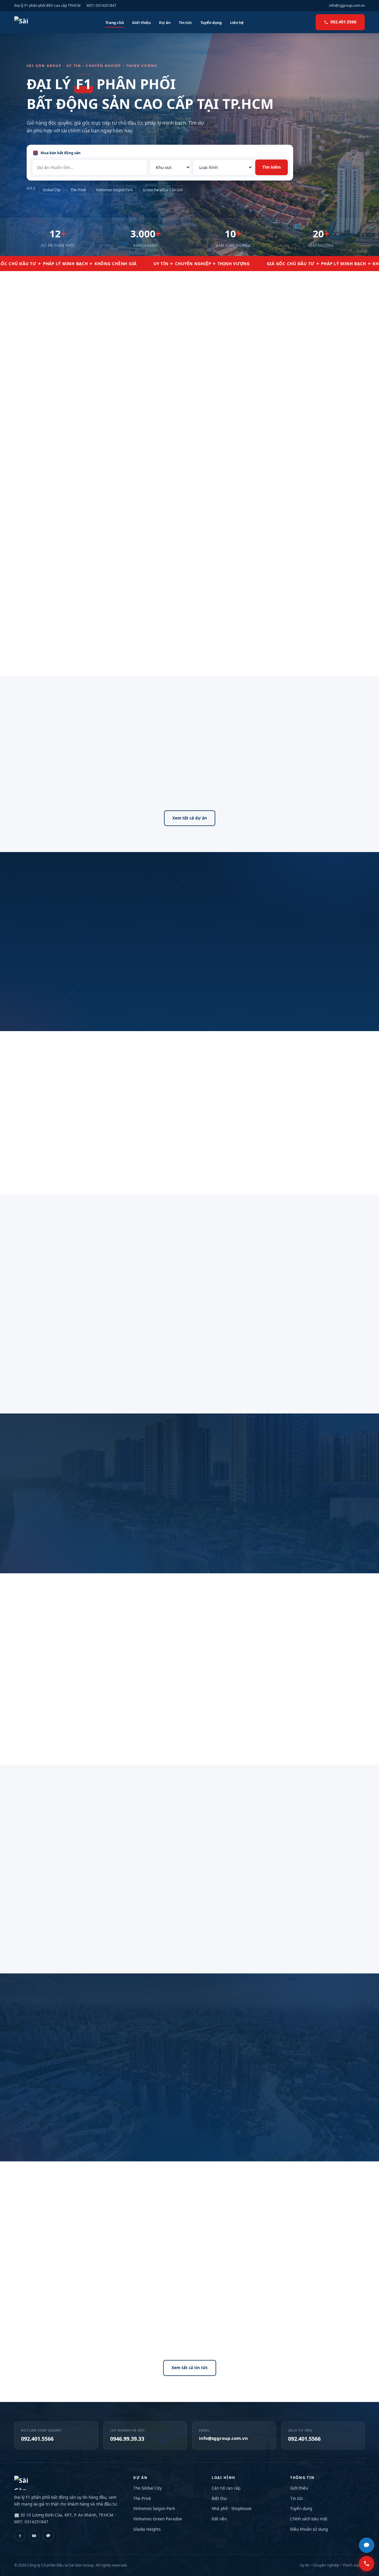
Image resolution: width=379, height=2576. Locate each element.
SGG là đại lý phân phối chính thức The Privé (187, 2332)
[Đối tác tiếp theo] (367, 1531)
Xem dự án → (36, 643)
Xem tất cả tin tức (190, 2368)
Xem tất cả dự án (190, 818)
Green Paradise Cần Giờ (163, 190)
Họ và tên (223, 2037)
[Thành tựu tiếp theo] (353, 1338)
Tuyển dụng (211, 22)
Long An (225, 787)
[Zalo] (48, 2536)
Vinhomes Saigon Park (114, 190)
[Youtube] (34, 2536)
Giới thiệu (141, 22)
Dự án (165, 22)
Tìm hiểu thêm (37, 452)
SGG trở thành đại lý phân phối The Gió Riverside (68, 2332)
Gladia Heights (147, 2529)
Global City (52, 190)
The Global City (147, 2488)
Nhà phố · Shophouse (232, 2509)
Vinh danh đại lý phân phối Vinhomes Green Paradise (304, 2332)
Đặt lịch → (271, 637)
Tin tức (186, 22)
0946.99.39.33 (127, 2439)
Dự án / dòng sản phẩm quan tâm (243, 2088)
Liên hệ (237, 22)
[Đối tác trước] (12, 1531)
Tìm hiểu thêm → (159, 643)
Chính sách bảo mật (309, 2519)
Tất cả (119, 787)
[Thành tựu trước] (26, 1338)
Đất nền (219, 2519)
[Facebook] (20, 2536)
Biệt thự (219, 2498)
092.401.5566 (343, 22)
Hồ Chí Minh (152, 787)
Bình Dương (190, 787)
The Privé (78, 190)
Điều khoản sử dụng (309, 2529)
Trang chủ (115, 22)
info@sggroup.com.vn (347, 5)
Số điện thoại (226, 2063)
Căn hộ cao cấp (226, 2488)
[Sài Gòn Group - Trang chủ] (24, 22)
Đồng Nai (257, 787)
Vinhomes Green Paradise (158, 2519)
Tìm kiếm (272, 167)
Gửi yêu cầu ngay (285, 2117)
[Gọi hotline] (367, 2564)
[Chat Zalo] (367, 2545)
